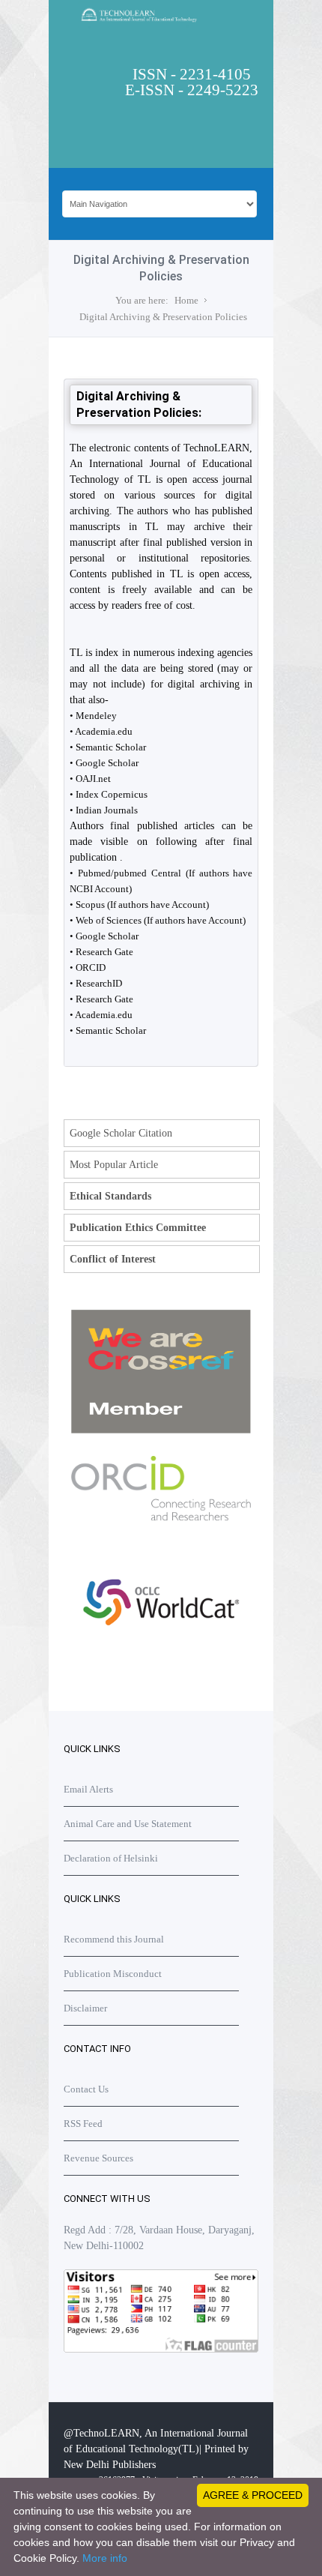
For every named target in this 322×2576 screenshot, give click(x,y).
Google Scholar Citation (121, 1133)
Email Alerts (88, 1789)
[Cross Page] (161, 1430)
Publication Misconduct (113, 1974)
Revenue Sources (98, 2158)
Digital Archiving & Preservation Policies (163, 317)
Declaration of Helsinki (111, 1858)
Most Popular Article (114, 1165)
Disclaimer (85, 2008)
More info (105, 2558)
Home (186, 300)
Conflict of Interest (113, 1259)
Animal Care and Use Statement (128, 1824)
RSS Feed (83, 2124)
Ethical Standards (110, 1196)
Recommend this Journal (114, 1939)
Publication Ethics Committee (138, 1228)
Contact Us (86, 2089)
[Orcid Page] (161, 1658)
